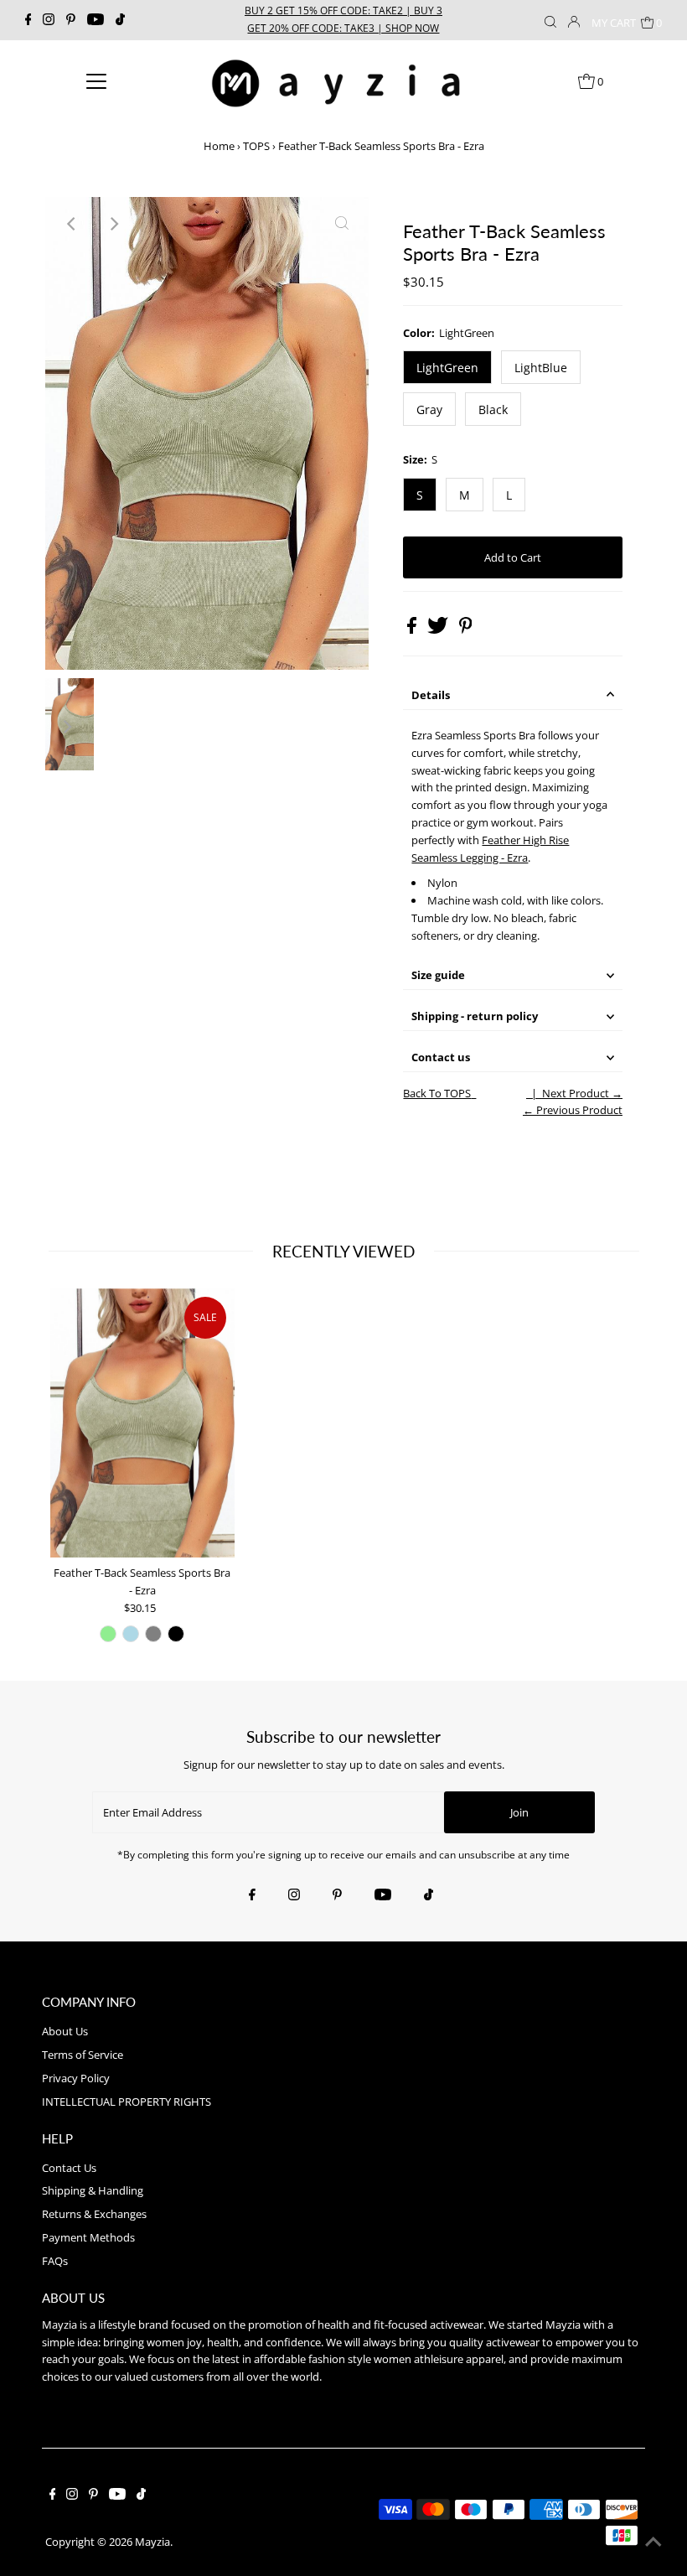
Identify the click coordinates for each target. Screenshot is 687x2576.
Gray (429, 409)
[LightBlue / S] (131, 1634)
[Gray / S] (153, 1634)
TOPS (256, 146)
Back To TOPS (437, 1093)
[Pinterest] (71, 20)
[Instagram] (49, 20)
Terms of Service (83, 2055)
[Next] (113, 224)
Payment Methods (88, 2237)
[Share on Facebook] (413, 630)
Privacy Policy (76, 2078)
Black (493, 409)
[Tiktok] (120, 20)
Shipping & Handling (93, 2190)
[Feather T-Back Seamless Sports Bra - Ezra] (142, 1423)
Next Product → (582, 1093)
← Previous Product (573, 1110)
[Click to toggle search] (550, 20)
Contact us (441, 1057)
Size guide (438, 975)
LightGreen (447, 368)
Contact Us (69, 2168)
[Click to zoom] (342, 224)
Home (219, 146)
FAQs (55, 2261)
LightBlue (541, 368)
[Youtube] (96, 20)
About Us (65, 2031)
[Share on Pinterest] (466, 630)
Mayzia (152, 2542)
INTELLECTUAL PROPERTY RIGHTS (127, 2102)
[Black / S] (176, 1634)
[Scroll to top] (653, 2542)
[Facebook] (28, 20)
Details (431, 695)
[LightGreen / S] (108, 1634)
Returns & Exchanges (94, 2214)
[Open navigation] (97, 80)
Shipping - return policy (475, 1016)
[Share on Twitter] (439, 630)
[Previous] (72, 224)
